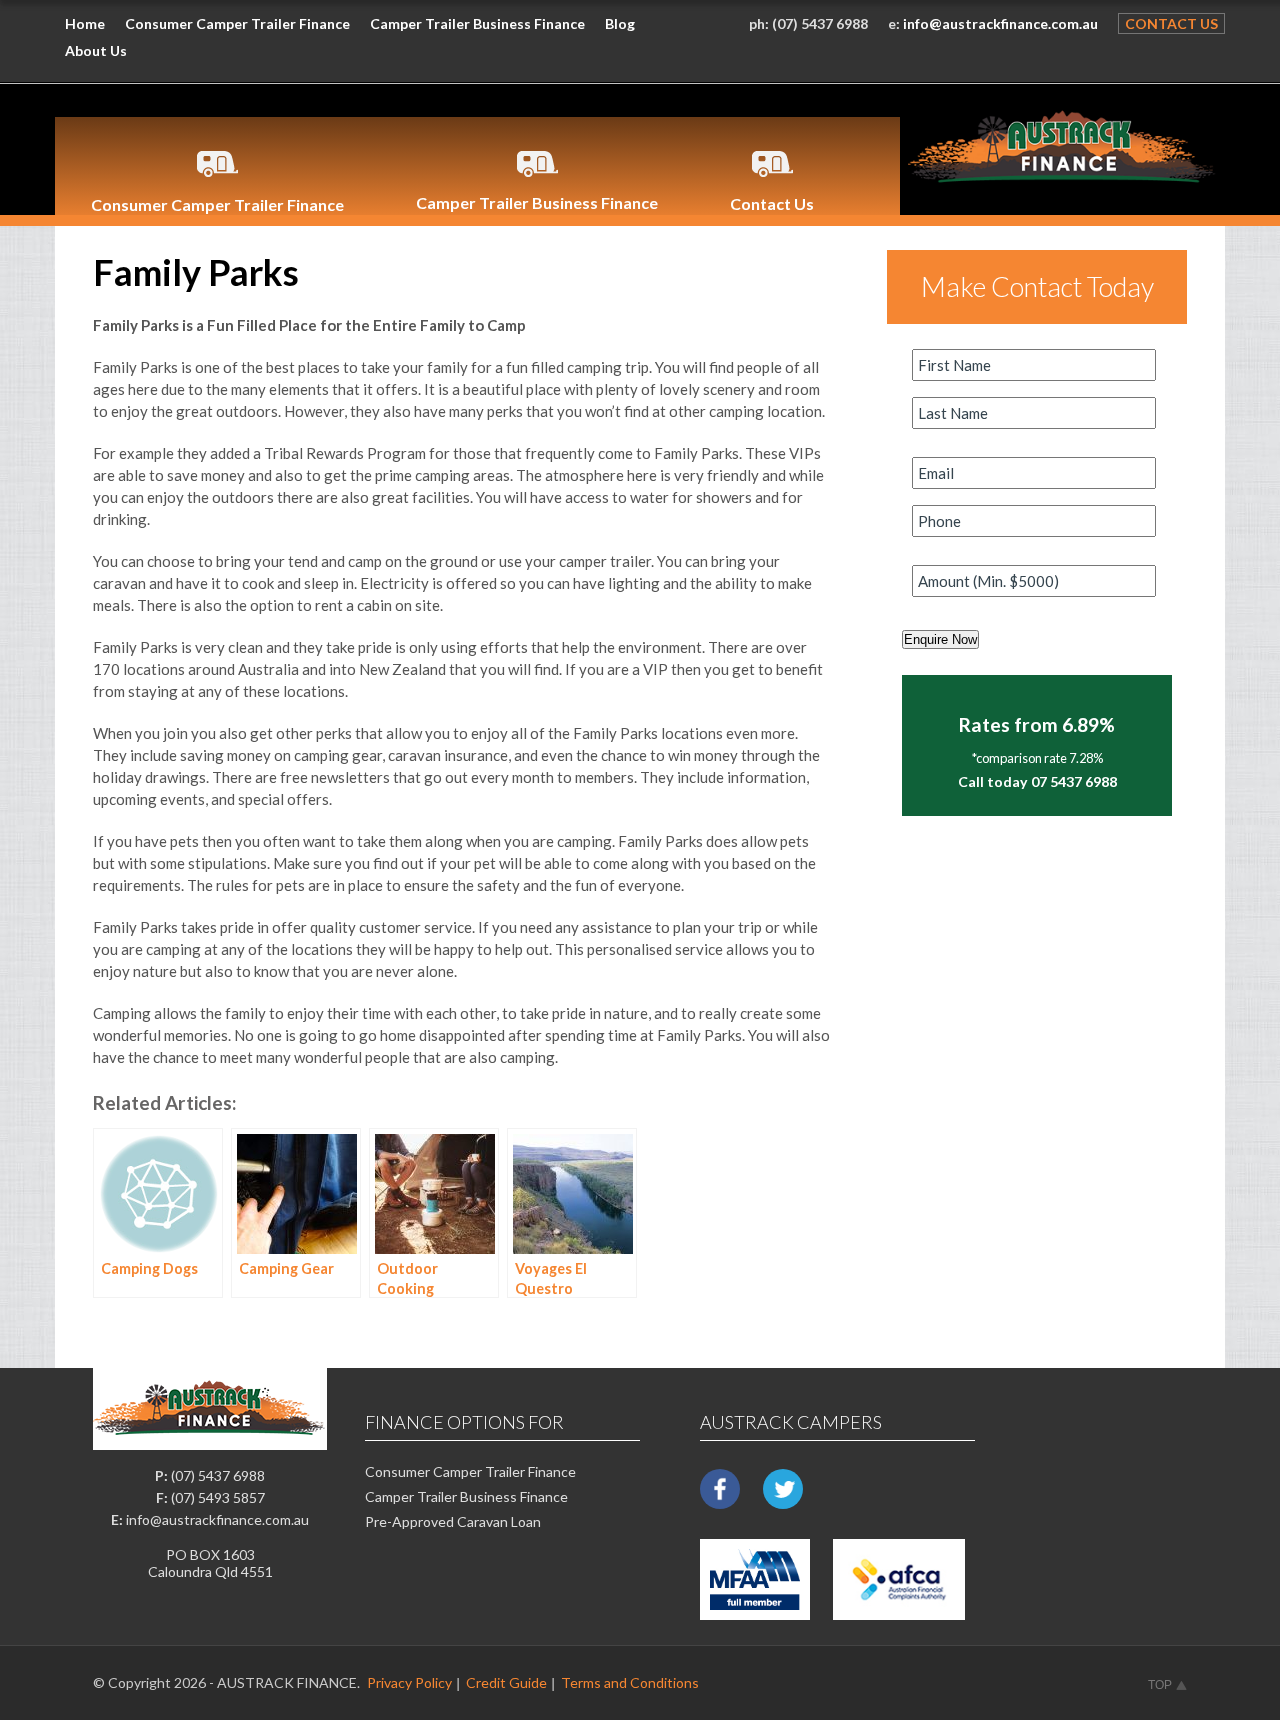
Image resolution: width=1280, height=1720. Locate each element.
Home (85, 23)
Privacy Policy (409, 1682)
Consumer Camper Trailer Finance (237, 23)
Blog (620, 23)
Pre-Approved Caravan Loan (453, 1521)
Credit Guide (506, 1682)
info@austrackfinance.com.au (1000, 23)
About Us (96, 50)
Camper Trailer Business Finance (477, 23)
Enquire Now (940, 639)
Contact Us (1171, 23)
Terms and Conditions (630, 1682)
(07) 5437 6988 (820, 23)
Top (1160, 1685)
